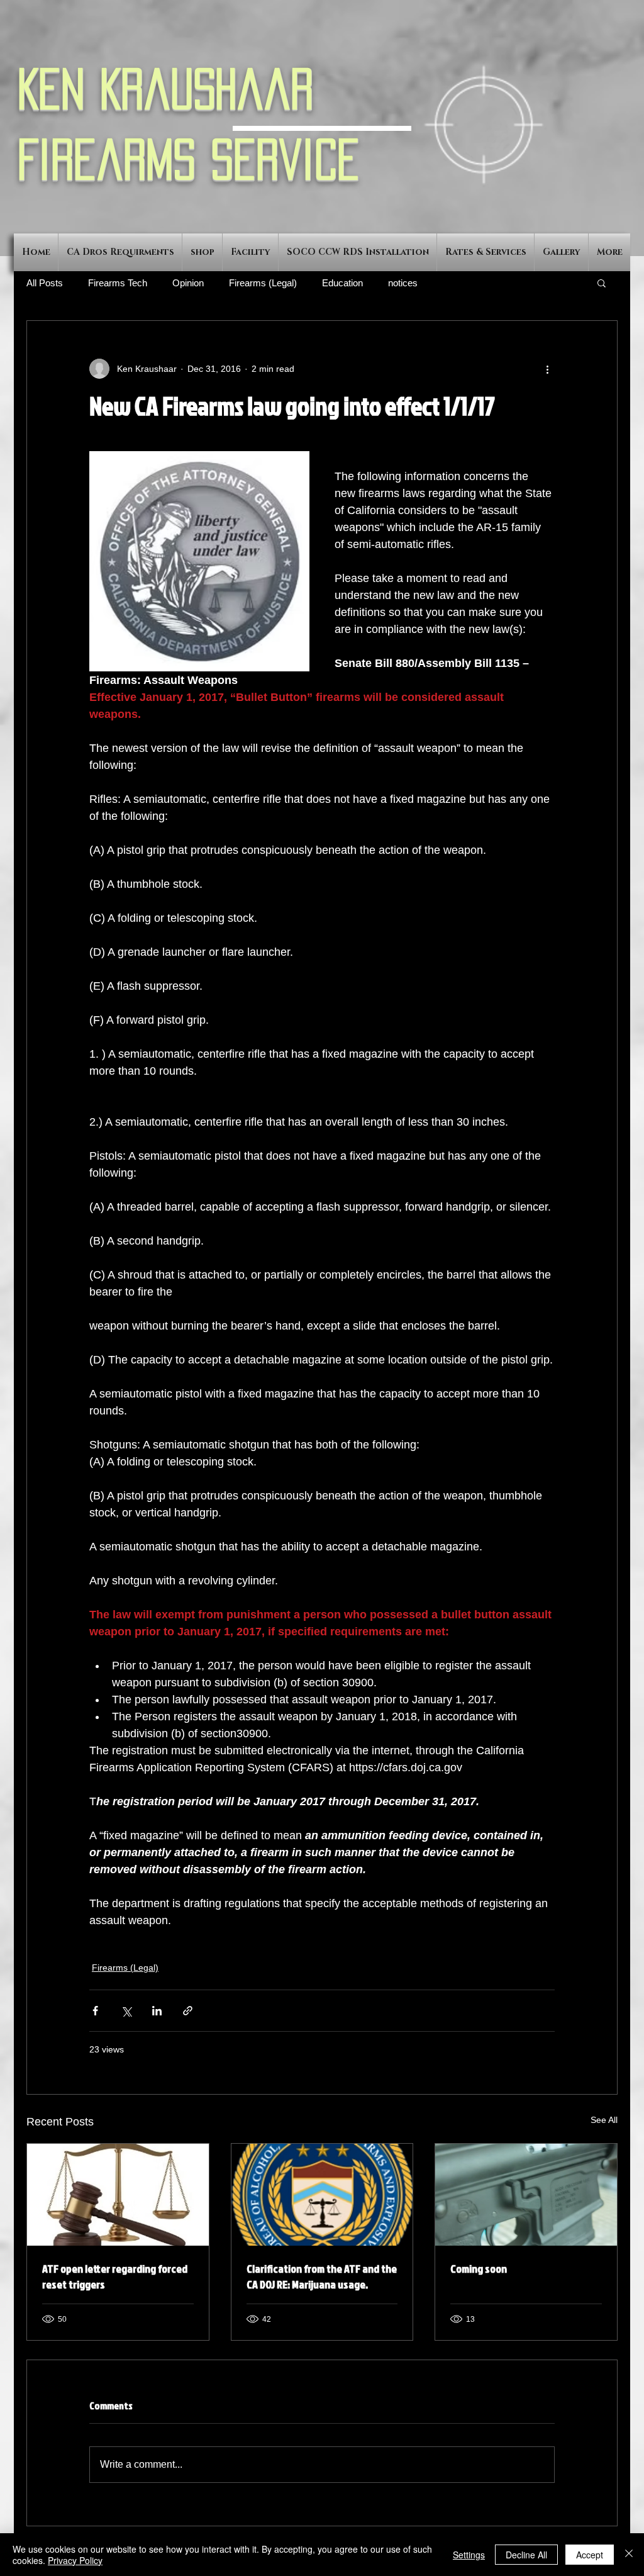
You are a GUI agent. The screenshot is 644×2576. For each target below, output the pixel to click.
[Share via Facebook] (95, 2011)
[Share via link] (188, 2011)
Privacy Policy (75, 2560)
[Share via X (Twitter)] (126, 2011)
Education (342, 283)
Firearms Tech (118, 283)
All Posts (45, 283)
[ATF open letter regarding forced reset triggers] (118, 2195)
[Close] (629, 2555)
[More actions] (547, 369)
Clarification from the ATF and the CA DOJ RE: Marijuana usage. (322, 2276)
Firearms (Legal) (263, 283)
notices (403, 283)
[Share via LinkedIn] (157, 2011)
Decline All (526, 2555)
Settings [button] (469, 2555)
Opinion (188, 283)
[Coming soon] (526, 2195)
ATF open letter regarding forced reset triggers (115, 2276)
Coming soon (479, 2269)
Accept (590, 2555)
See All (604, 2120)
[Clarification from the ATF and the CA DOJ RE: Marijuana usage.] (322, 2195)
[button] (602, 283)
